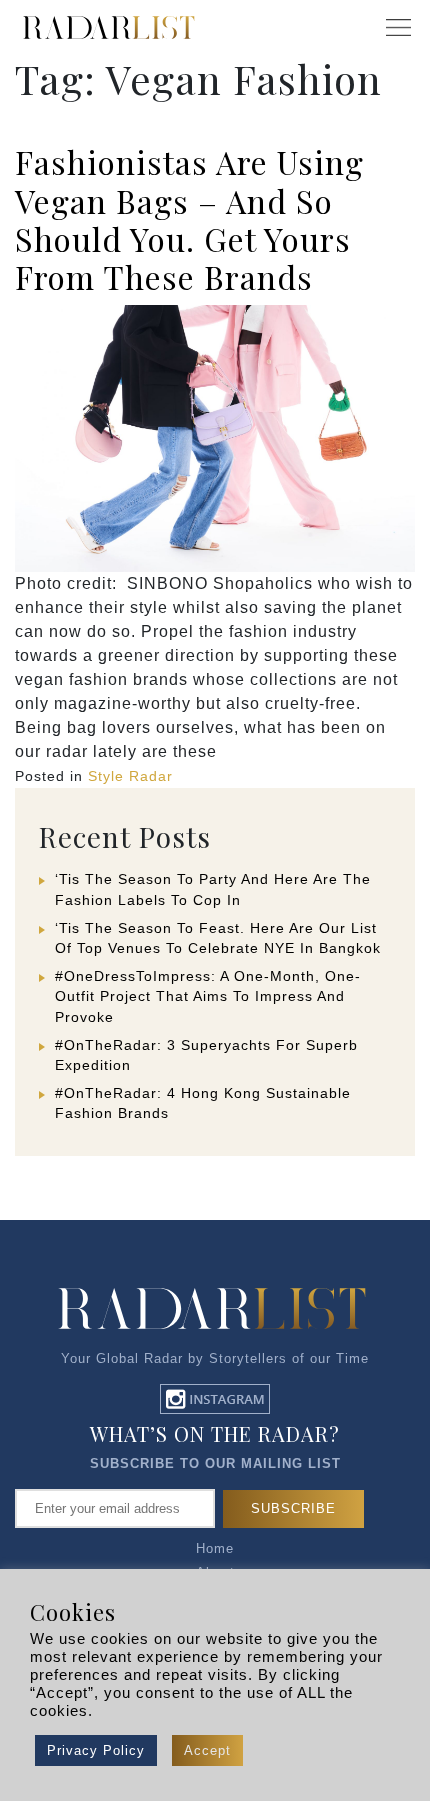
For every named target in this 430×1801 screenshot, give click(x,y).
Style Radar (130, 776)
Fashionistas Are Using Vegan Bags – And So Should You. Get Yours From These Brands (189, 219)
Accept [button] (207, 1750)
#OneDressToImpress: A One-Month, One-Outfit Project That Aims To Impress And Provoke (208, 996)
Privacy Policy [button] (96, 1750)
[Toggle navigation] (398, 28)
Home (215, 1548)
